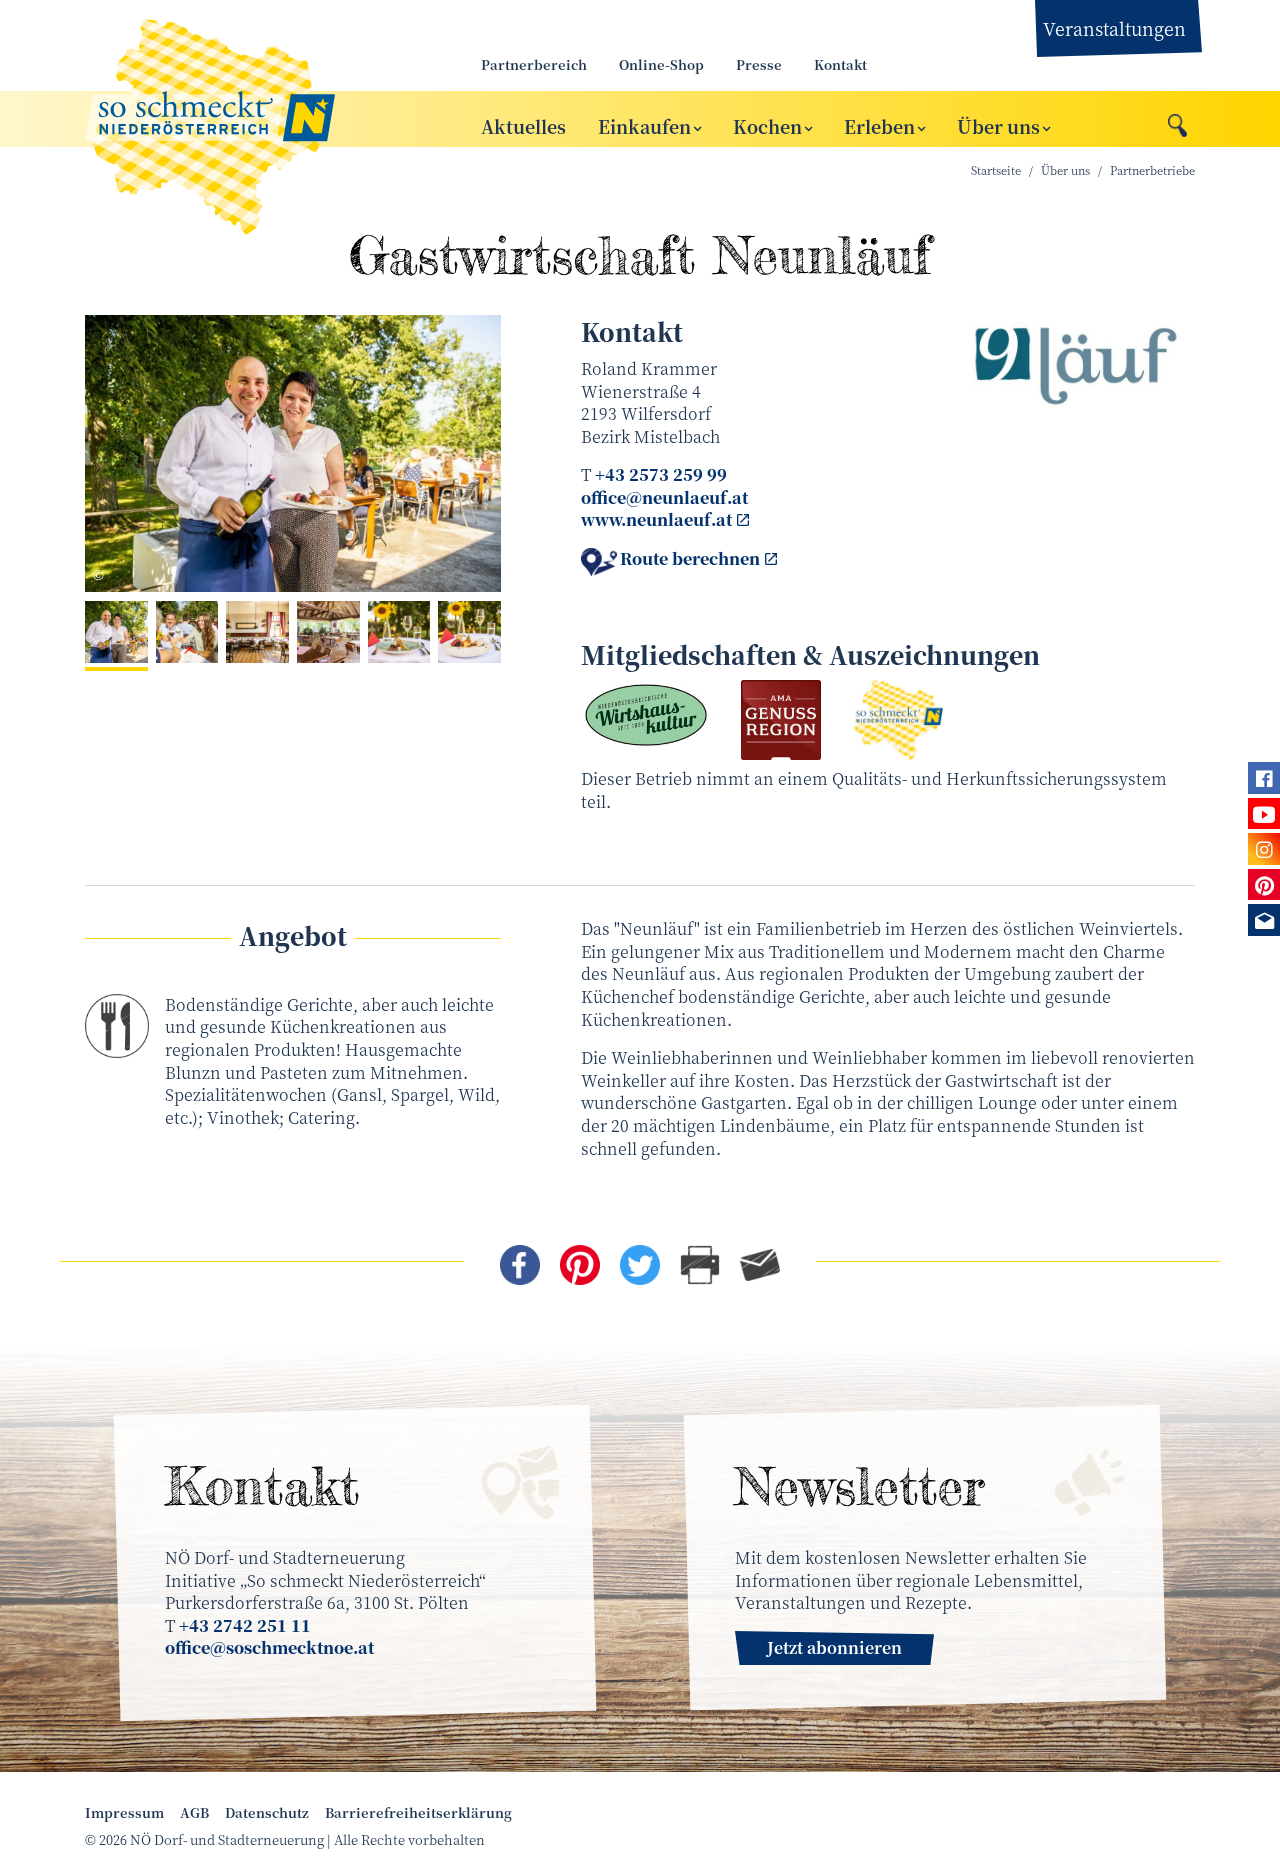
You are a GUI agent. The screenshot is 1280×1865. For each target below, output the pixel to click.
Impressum (124, 1813)
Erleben (879, 125)
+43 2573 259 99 (661, 474)
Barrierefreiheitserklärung (418, 1813)
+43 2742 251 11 (245, 1625)
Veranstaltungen (1114, 28)
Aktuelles (523, 125)
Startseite (996, 170)
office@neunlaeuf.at (664, 497)
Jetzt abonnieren (834, 1647)
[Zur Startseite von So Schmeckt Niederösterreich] (260, 119)
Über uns (998, 125)
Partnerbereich (534, 64)
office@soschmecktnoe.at (269, 1647)
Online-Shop (661, 64)
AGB (194, 1813)
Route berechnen (690, 559)
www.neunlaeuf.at (656, 519)
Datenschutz (267, 1813)
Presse (759, 64)
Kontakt (840, 64)
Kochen (767, 125)
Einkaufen (644, 125)
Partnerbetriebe (1152, 170)
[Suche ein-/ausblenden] (1177, 120)
